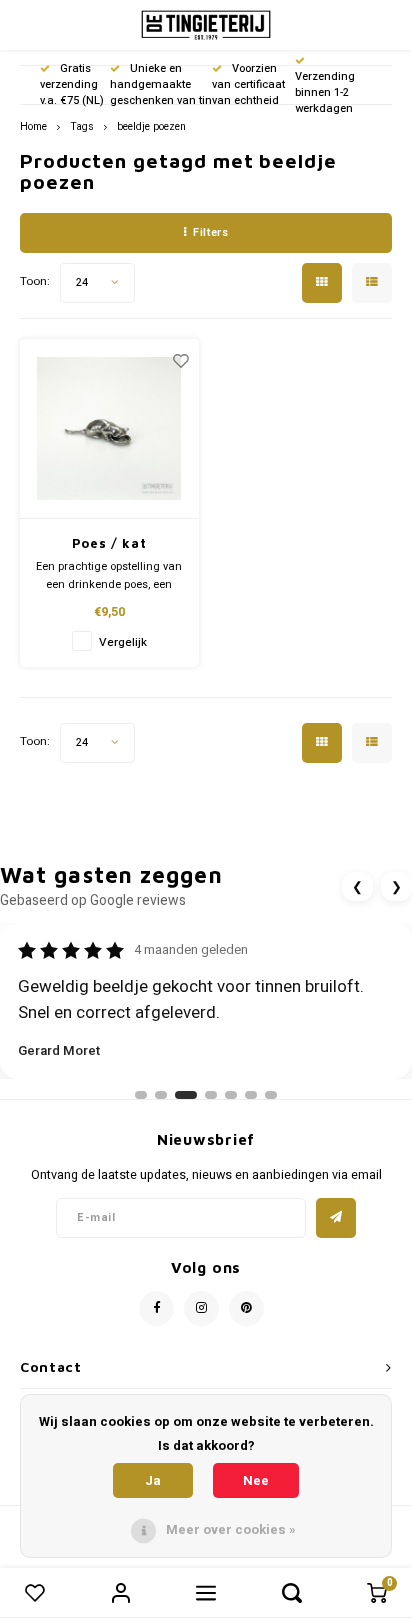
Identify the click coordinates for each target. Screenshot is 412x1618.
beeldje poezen (151, 126)
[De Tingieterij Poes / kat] (109, 429)
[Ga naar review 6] (251, 1095)
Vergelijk (123, 642)
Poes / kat (109, 543)
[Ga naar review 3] (186, 1095)
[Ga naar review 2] (161, 1095)
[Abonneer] (336, 1218)
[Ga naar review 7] (271, 1095)
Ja (153, 1480)
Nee (256, 1480)
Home (33, 126)
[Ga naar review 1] (141, 1095)
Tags (82, 126)
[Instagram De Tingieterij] (201, 1308)
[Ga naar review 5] (231, 1095)
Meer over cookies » (231, 1529)
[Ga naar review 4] (211, 1095)
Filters (210, 232)
